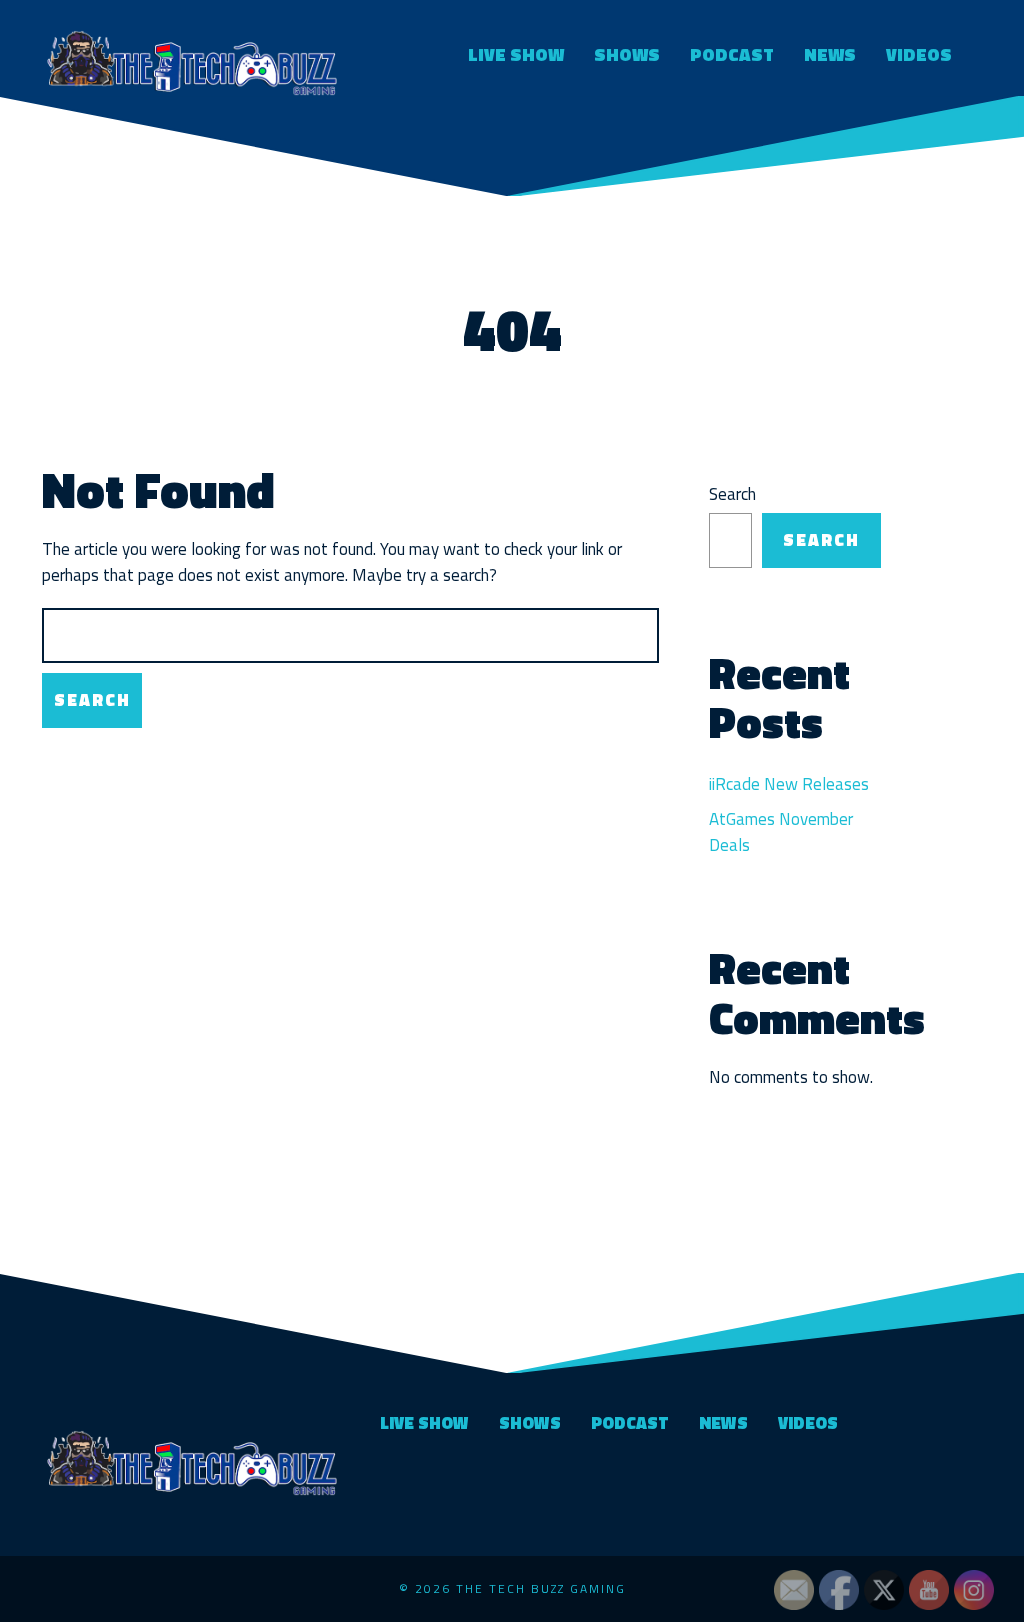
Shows (627, 54)
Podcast (732, 54)
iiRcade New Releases (789, 784)
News (830, 54)
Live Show (516, 54)
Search (732, 494)
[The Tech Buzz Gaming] (192, 60)
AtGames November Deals (781, 832)
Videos (919, 54)
